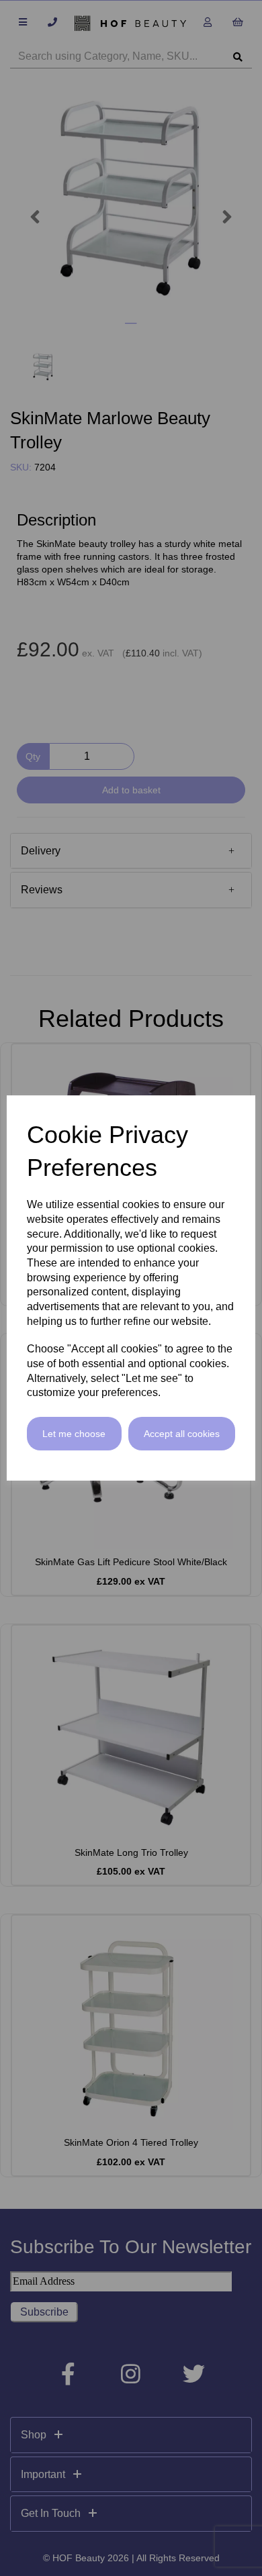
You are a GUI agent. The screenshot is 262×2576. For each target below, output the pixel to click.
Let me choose (74, 1434)
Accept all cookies (182, 1434)
